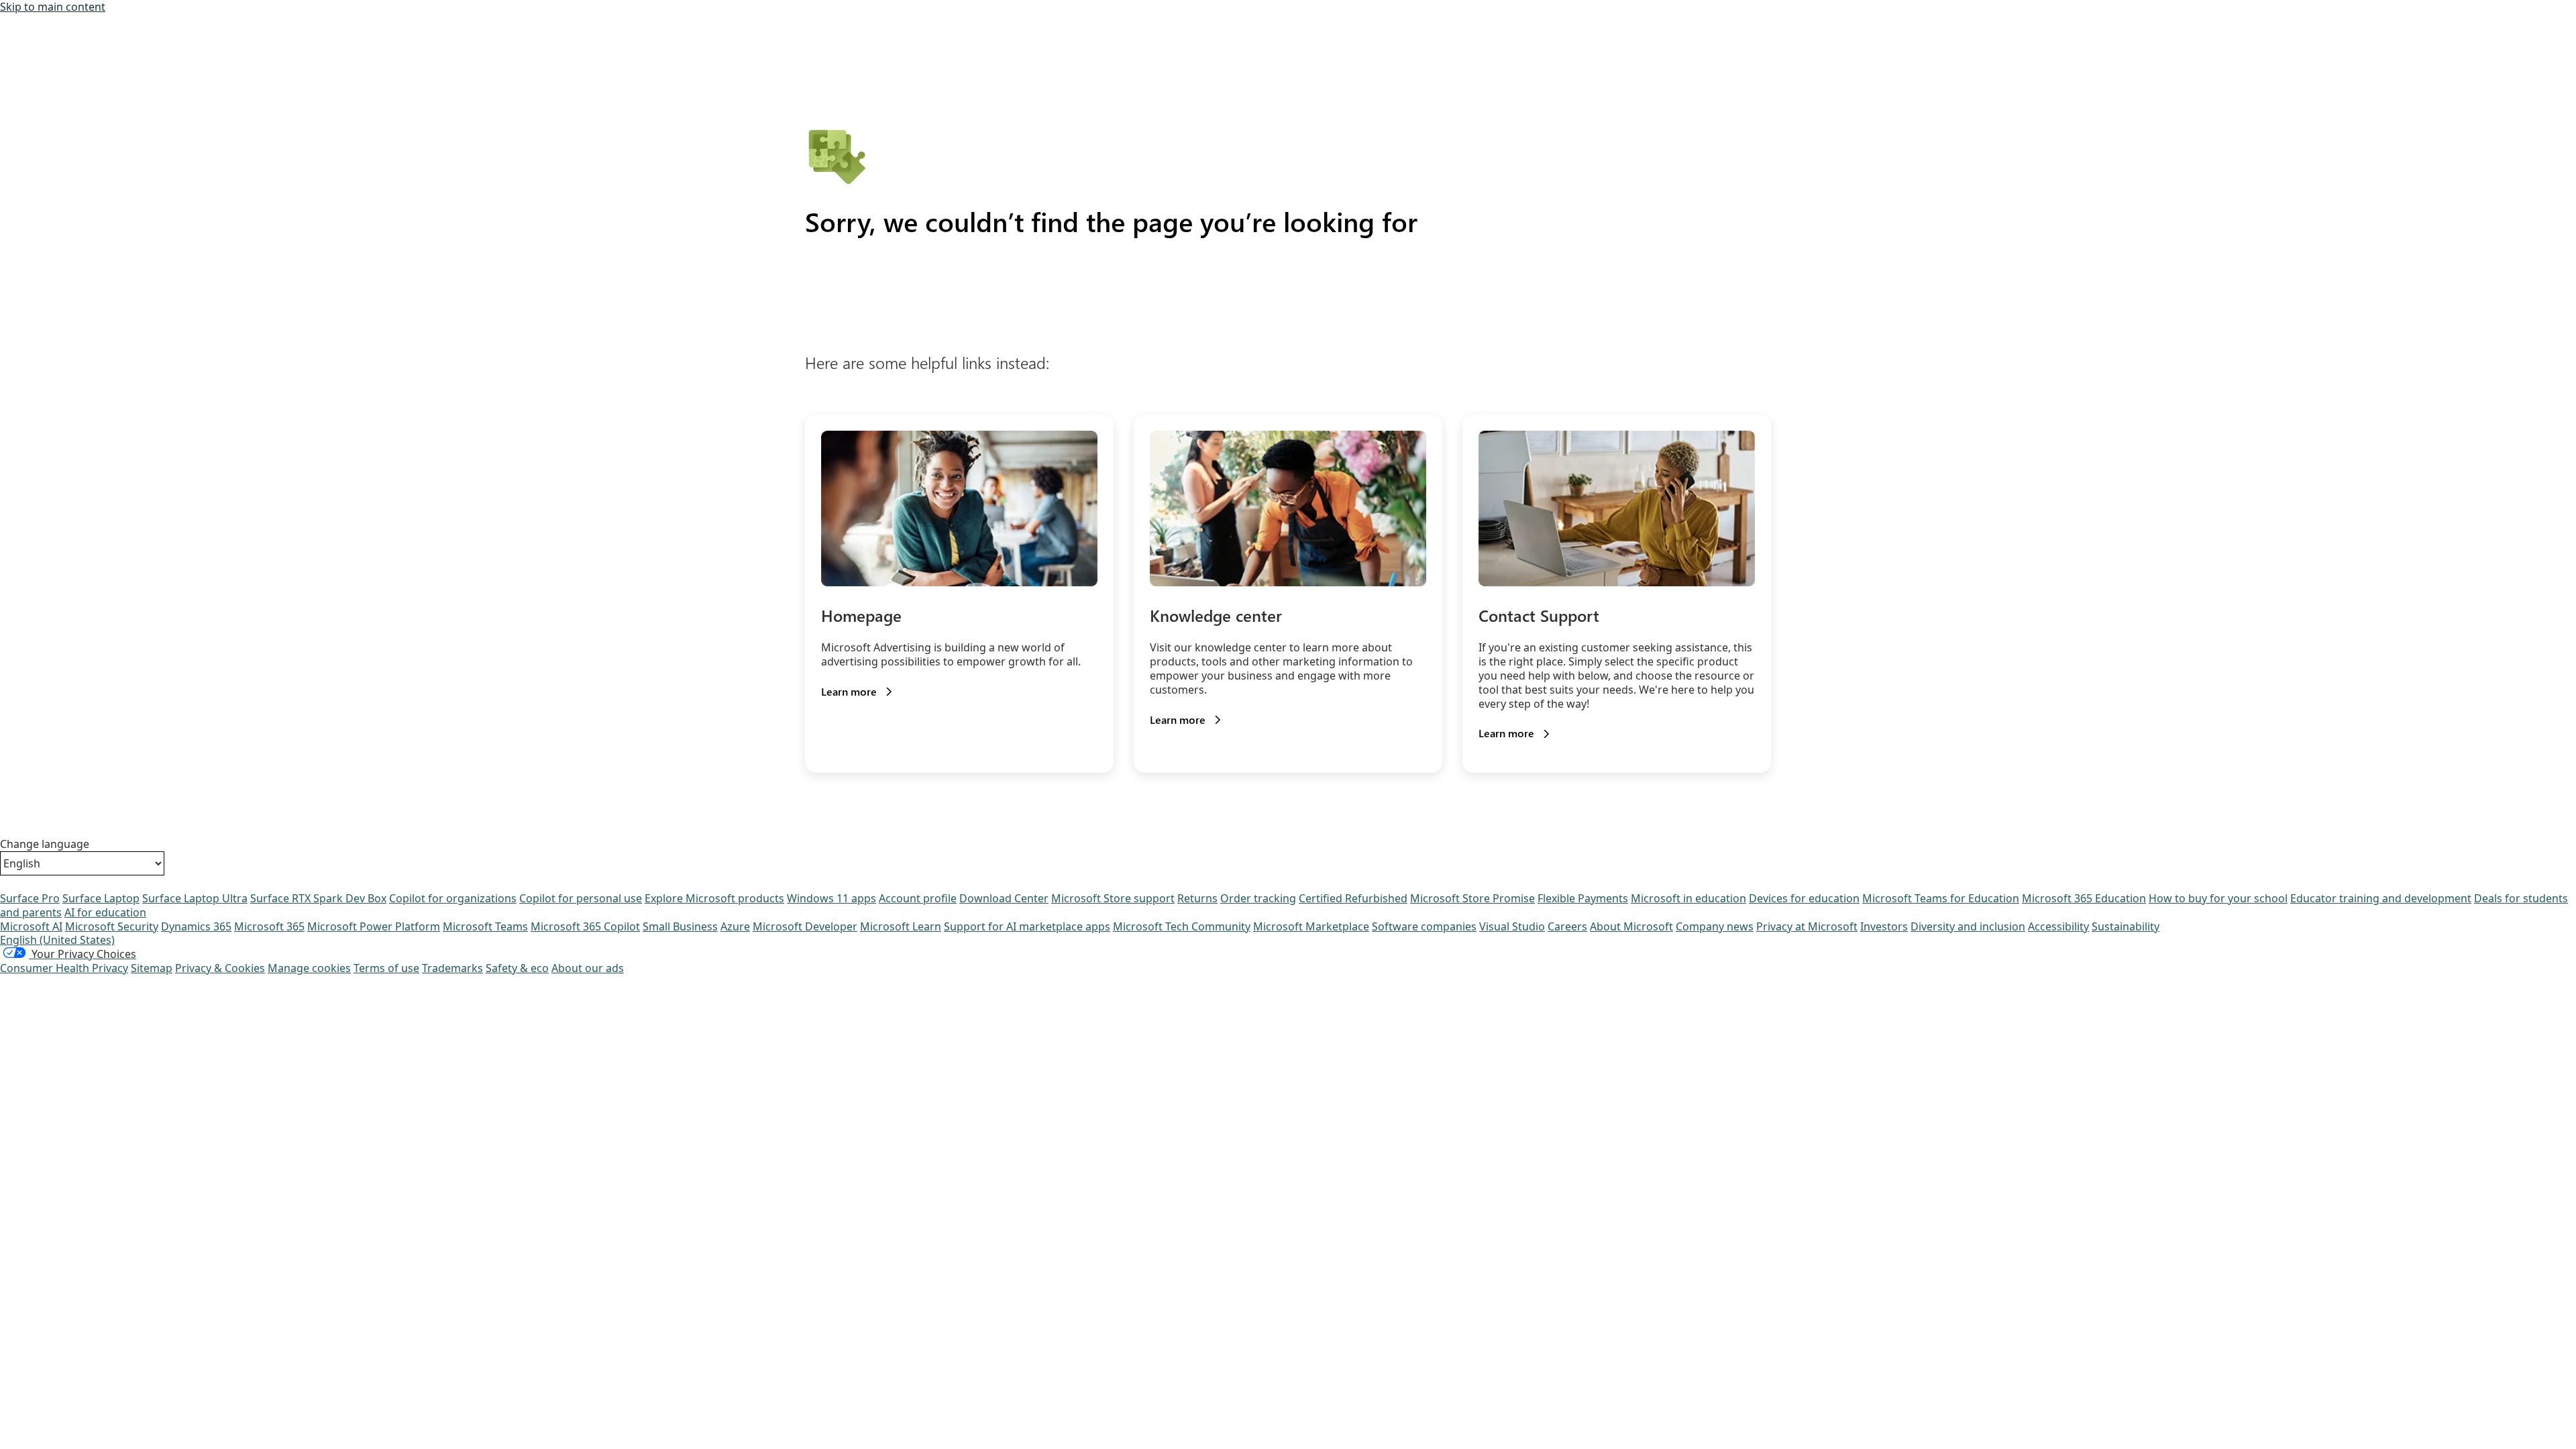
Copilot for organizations (453, 898)
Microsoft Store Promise (1472, 898)
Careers (1567, 926)
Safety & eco (517, 968)
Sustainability (2126, 926)
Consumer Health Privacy (64, 968)
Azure (735, 926)
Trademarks (452, 968)
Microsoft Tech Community (1182, 926)
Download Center (1004, 898)
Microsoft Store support (1113, 898)
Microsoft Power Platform (374, 926)
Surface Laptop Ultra (195, 898)
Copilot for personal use (581, 898)
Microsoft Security (112, 926)
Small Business (680, 926)
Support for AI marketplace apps (1027, 926)
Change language (45, 844)
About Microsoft (1631, 926)
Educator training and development (2381, 898)
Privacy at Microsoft (1807, 926)
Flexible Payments (1583, 898)
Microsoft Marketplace (1311, 926)
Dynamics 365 (196, 926)
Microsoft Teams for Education (1941, 898)
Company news (1715, 926)
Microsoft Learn (901, 926)
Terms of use (386, 968)
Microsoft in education (1688, 898)
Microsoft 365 (269, 926)
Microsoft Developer (805, 926)
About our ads (588, 968)
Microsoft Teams (485, 926)
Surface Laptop (101, 898)
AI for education (105, 912)
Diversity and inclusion (1968, 926)
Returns (1197, 898)
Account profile (918, 898)
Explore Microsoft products (714, 898)
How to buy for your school (2218, 898)
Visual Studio (1512, 926)
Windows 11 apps (831, 898)
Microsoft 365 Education (2084, 898)
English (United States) (57, 940)
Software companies (1424, 926)
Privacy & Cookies (220, 968)
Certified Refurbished (1353, 898)
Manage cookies (309, 968)
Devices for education (1804, 898)
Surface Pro (30, 898)
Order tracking (1258, 898)
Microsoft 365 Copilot (585, 926)
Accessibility (2058, 926)
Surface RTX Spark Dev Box (318, 898)
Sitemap (152, 968)
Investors (1884, 926)
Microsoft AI (31, 926)
